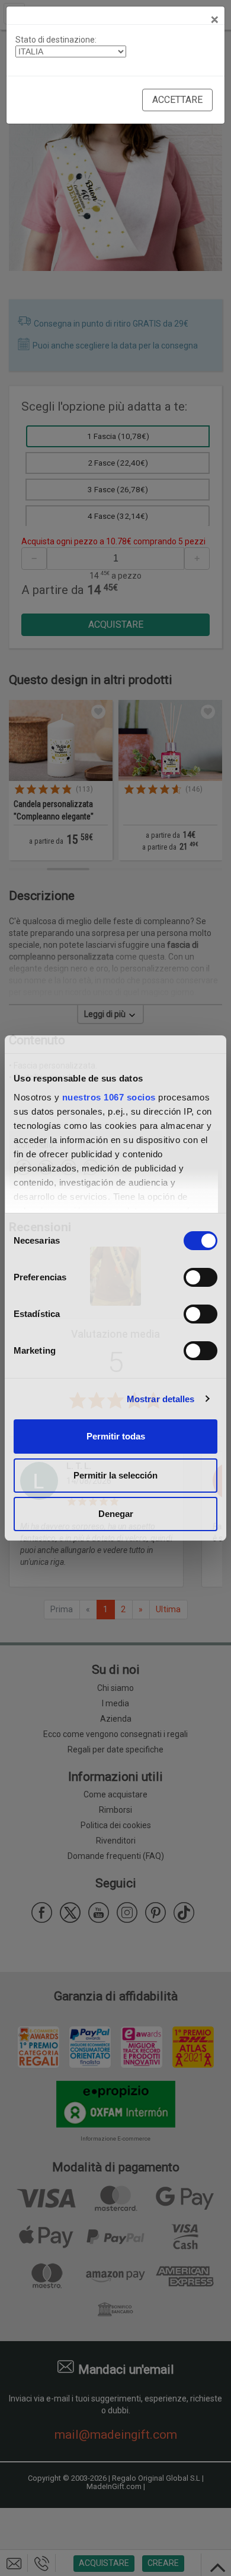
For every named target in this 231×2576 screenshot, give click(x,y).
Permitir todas (116, 1436)
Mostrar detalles (161, 1399)
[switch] (200, 1277)
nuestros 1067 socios (109, 1097)
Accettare (177, 100)
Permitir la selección (115, 1475)
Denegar (116, 1514)
